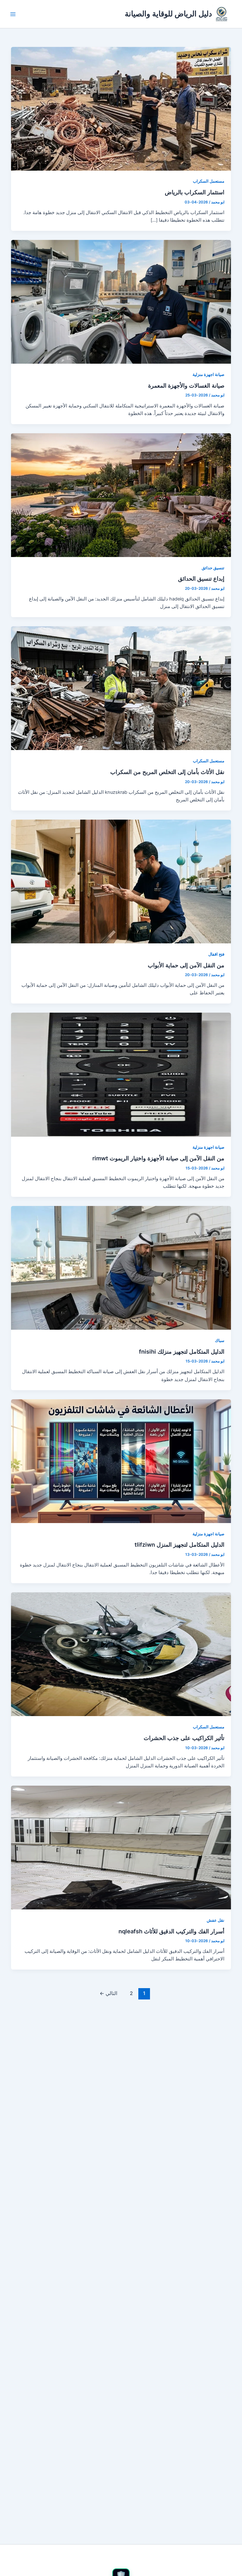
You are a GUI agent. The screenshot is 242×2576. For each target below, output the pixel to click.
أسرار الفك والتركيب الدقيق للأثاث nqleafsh (171, 1931)
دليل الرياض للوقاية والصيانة (168, 14)
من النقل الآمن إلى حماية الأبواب (186, 965)
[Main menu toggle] (13, 14)
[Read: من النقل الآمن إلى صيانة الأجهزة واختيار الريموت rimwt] (121, 1074)
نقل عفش (216, 1920)
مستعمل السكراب (209, 181)
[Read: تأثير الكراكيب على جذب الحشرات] (121, 1654)
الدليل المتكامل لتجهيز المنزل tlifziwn (179, 1544)
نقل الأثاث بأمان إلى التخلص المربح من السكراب (167, 772)
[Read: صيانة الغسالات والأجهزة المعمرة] (121, 302)
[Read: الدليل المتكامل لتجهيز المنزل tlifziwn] (121, 1461)
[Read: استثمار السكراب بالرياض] (121, 108)
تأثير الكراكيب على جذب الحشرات (184, 1738)
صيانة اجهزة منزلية (208, 375)
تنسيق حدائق (213, 568)
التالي (108, 1993)
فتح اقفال (216, 954)
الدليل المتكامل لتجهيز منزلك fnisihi (182, 1351)
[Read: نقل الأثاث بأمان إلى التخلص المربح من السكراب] (121, 688)
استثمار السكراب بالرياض (195, 192)
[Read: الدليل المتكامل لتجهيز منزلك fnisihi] (121, 1268)
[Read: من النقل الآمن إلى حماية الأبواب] (121, 881)
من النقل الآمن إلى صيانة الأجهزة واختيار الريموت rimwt (158, 1158)
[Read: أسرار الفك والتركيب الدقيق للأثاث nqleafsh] (121, 1847)
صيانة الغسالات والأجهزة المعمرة (186, 385)
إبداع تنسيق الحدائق (201, 578)
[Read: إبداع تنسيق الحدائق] (121, 495)
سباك (220, 1341)
